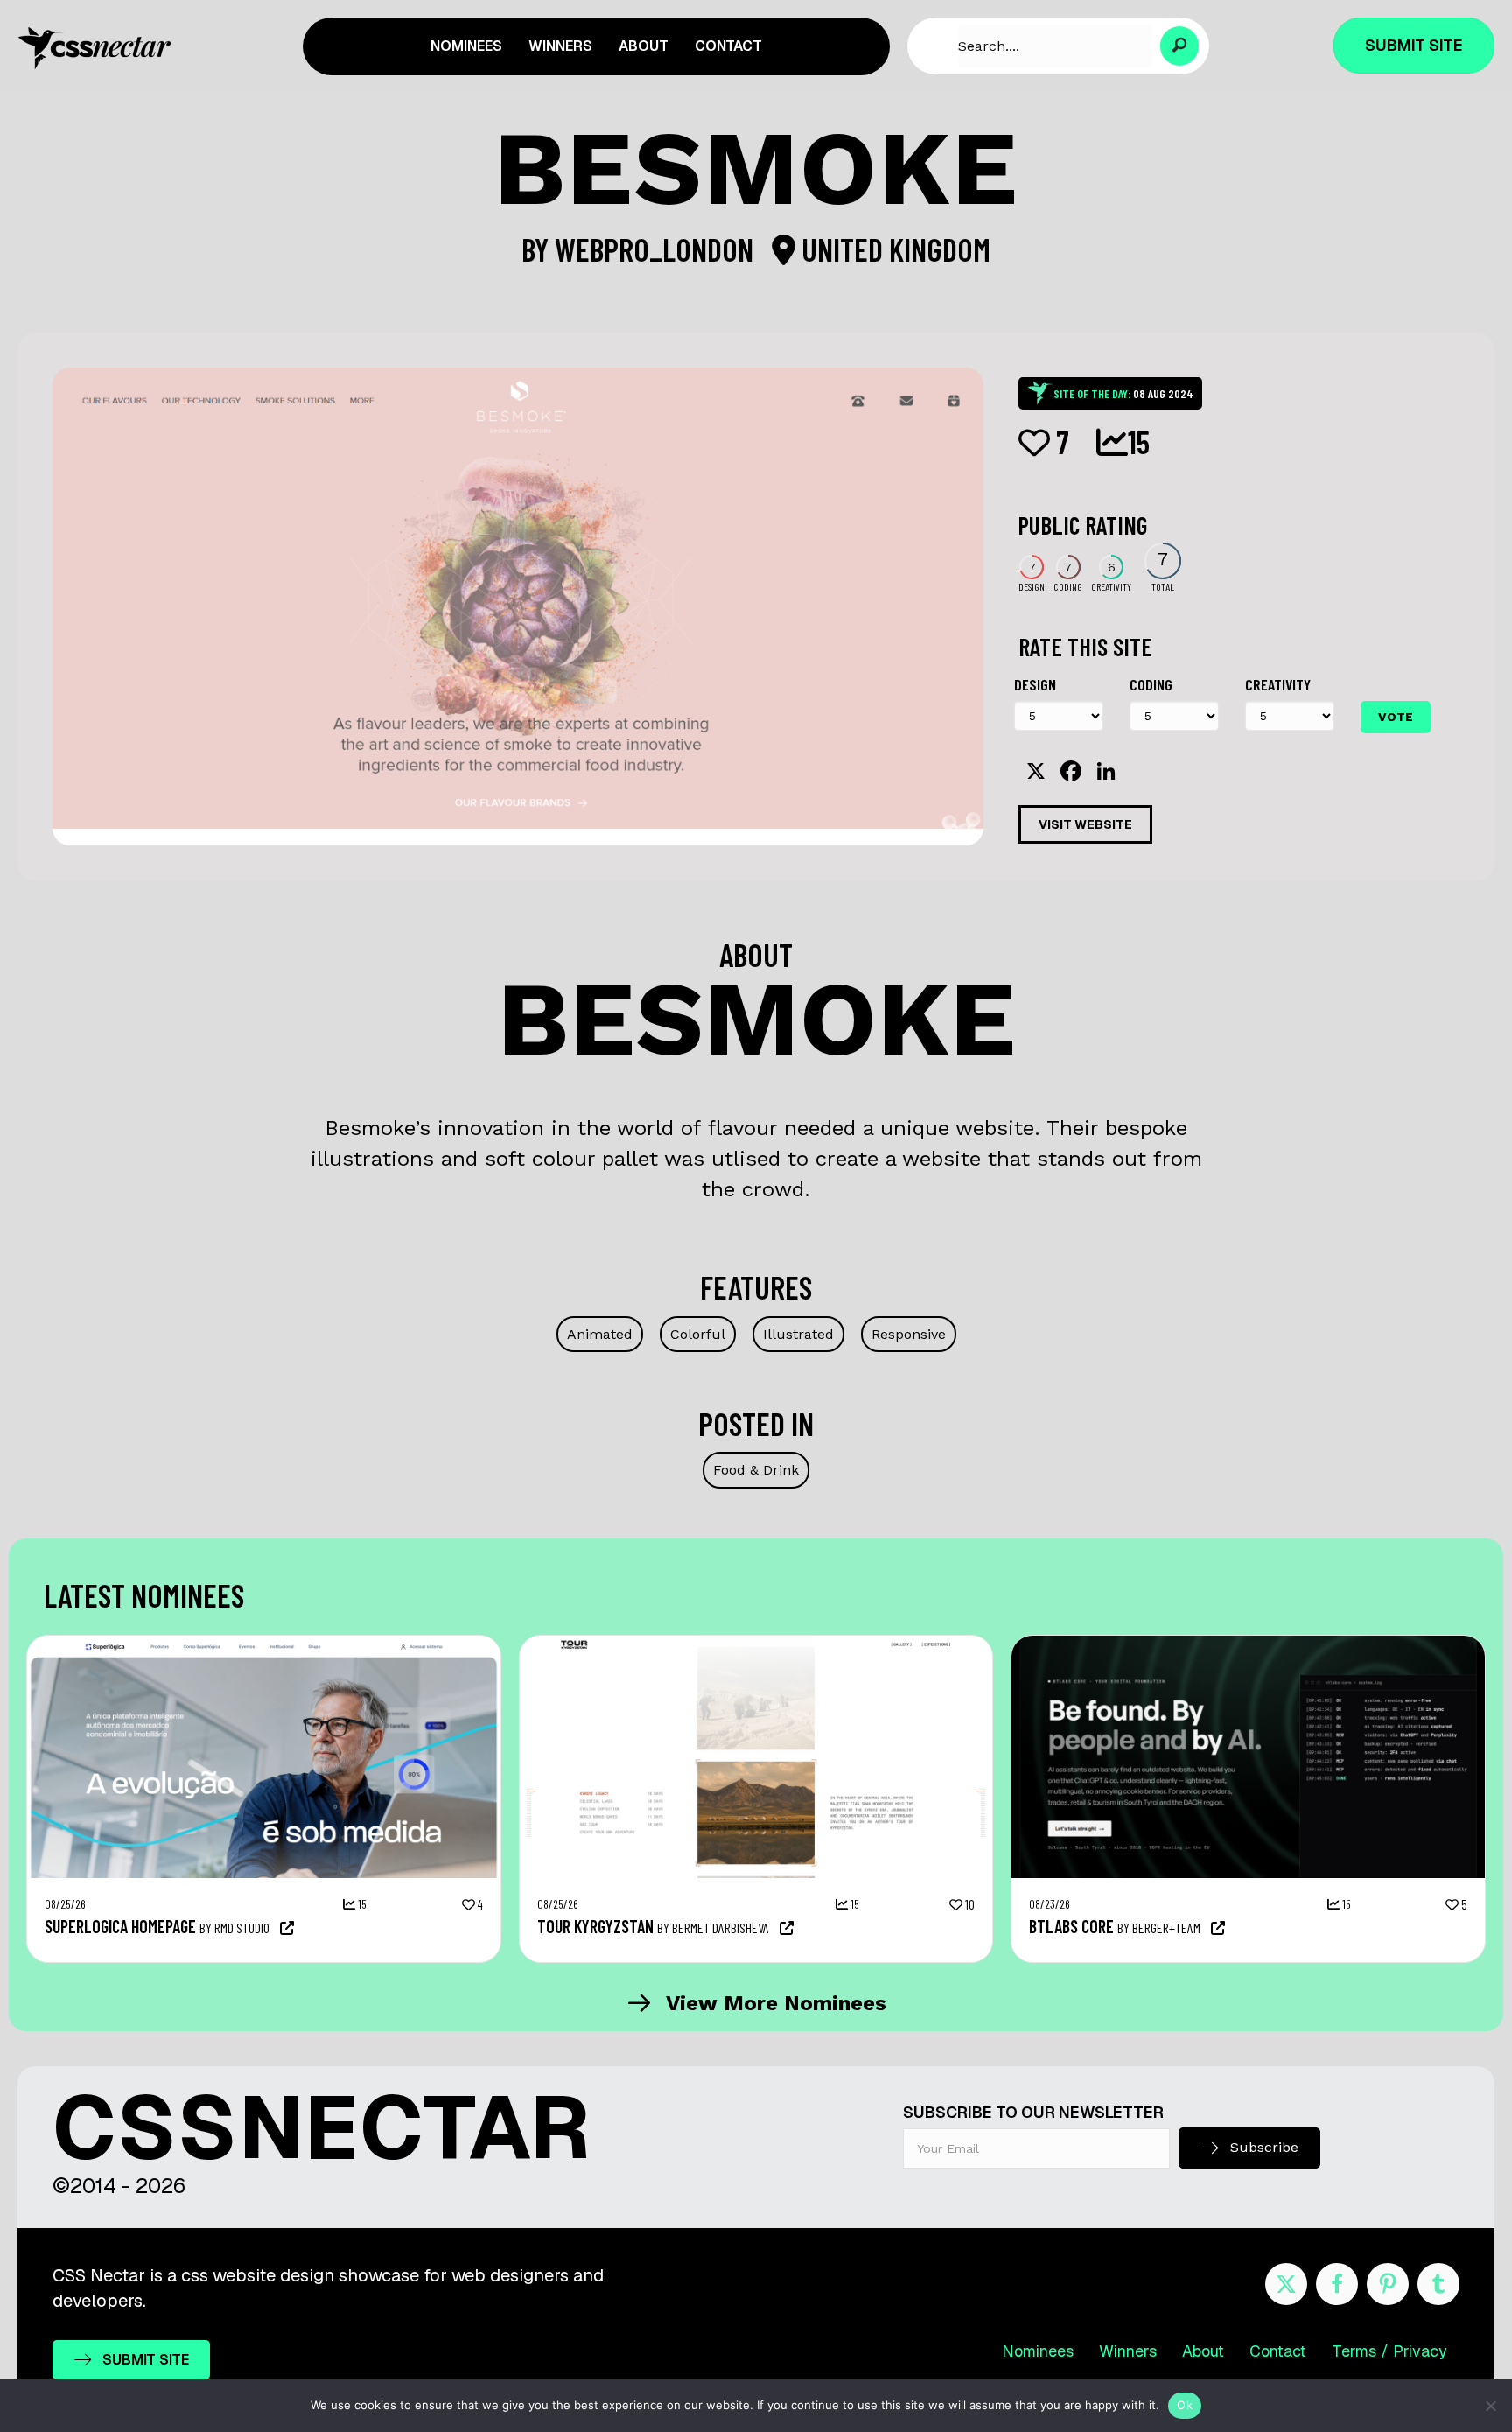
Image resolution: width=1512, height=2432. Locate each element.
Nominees (1038, 2351)
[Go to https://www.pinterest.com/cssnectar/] (1388, 2284)
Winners (1128, 2351)
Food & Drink (756, 1470)
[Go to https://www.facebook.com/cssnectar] (1337, 2284)
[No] (1490, 2406)
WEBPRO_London (657, 249)
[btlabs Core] (1248, 1644)
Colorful (698, 1334)
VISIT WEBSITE (1085, 824)
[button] (1180, 46)
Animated (600, 1334)
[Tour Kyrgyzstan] (756, 1644)
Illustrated (798, 1334)
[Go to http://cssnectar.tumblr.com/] (1438, 2284)
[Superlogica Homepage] (264, 1644)
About (1203, 2351)
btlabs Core (1071, 1926)
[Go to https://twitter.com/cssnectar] (1286, 2284)
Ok (1185, 2405)
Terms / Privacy (1389, 2351)
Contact (1278, 2351)
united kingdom (893, 249)
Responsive (909, 1334)
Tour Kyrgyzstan (595, 1926)
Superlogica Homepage (120, 1926)
